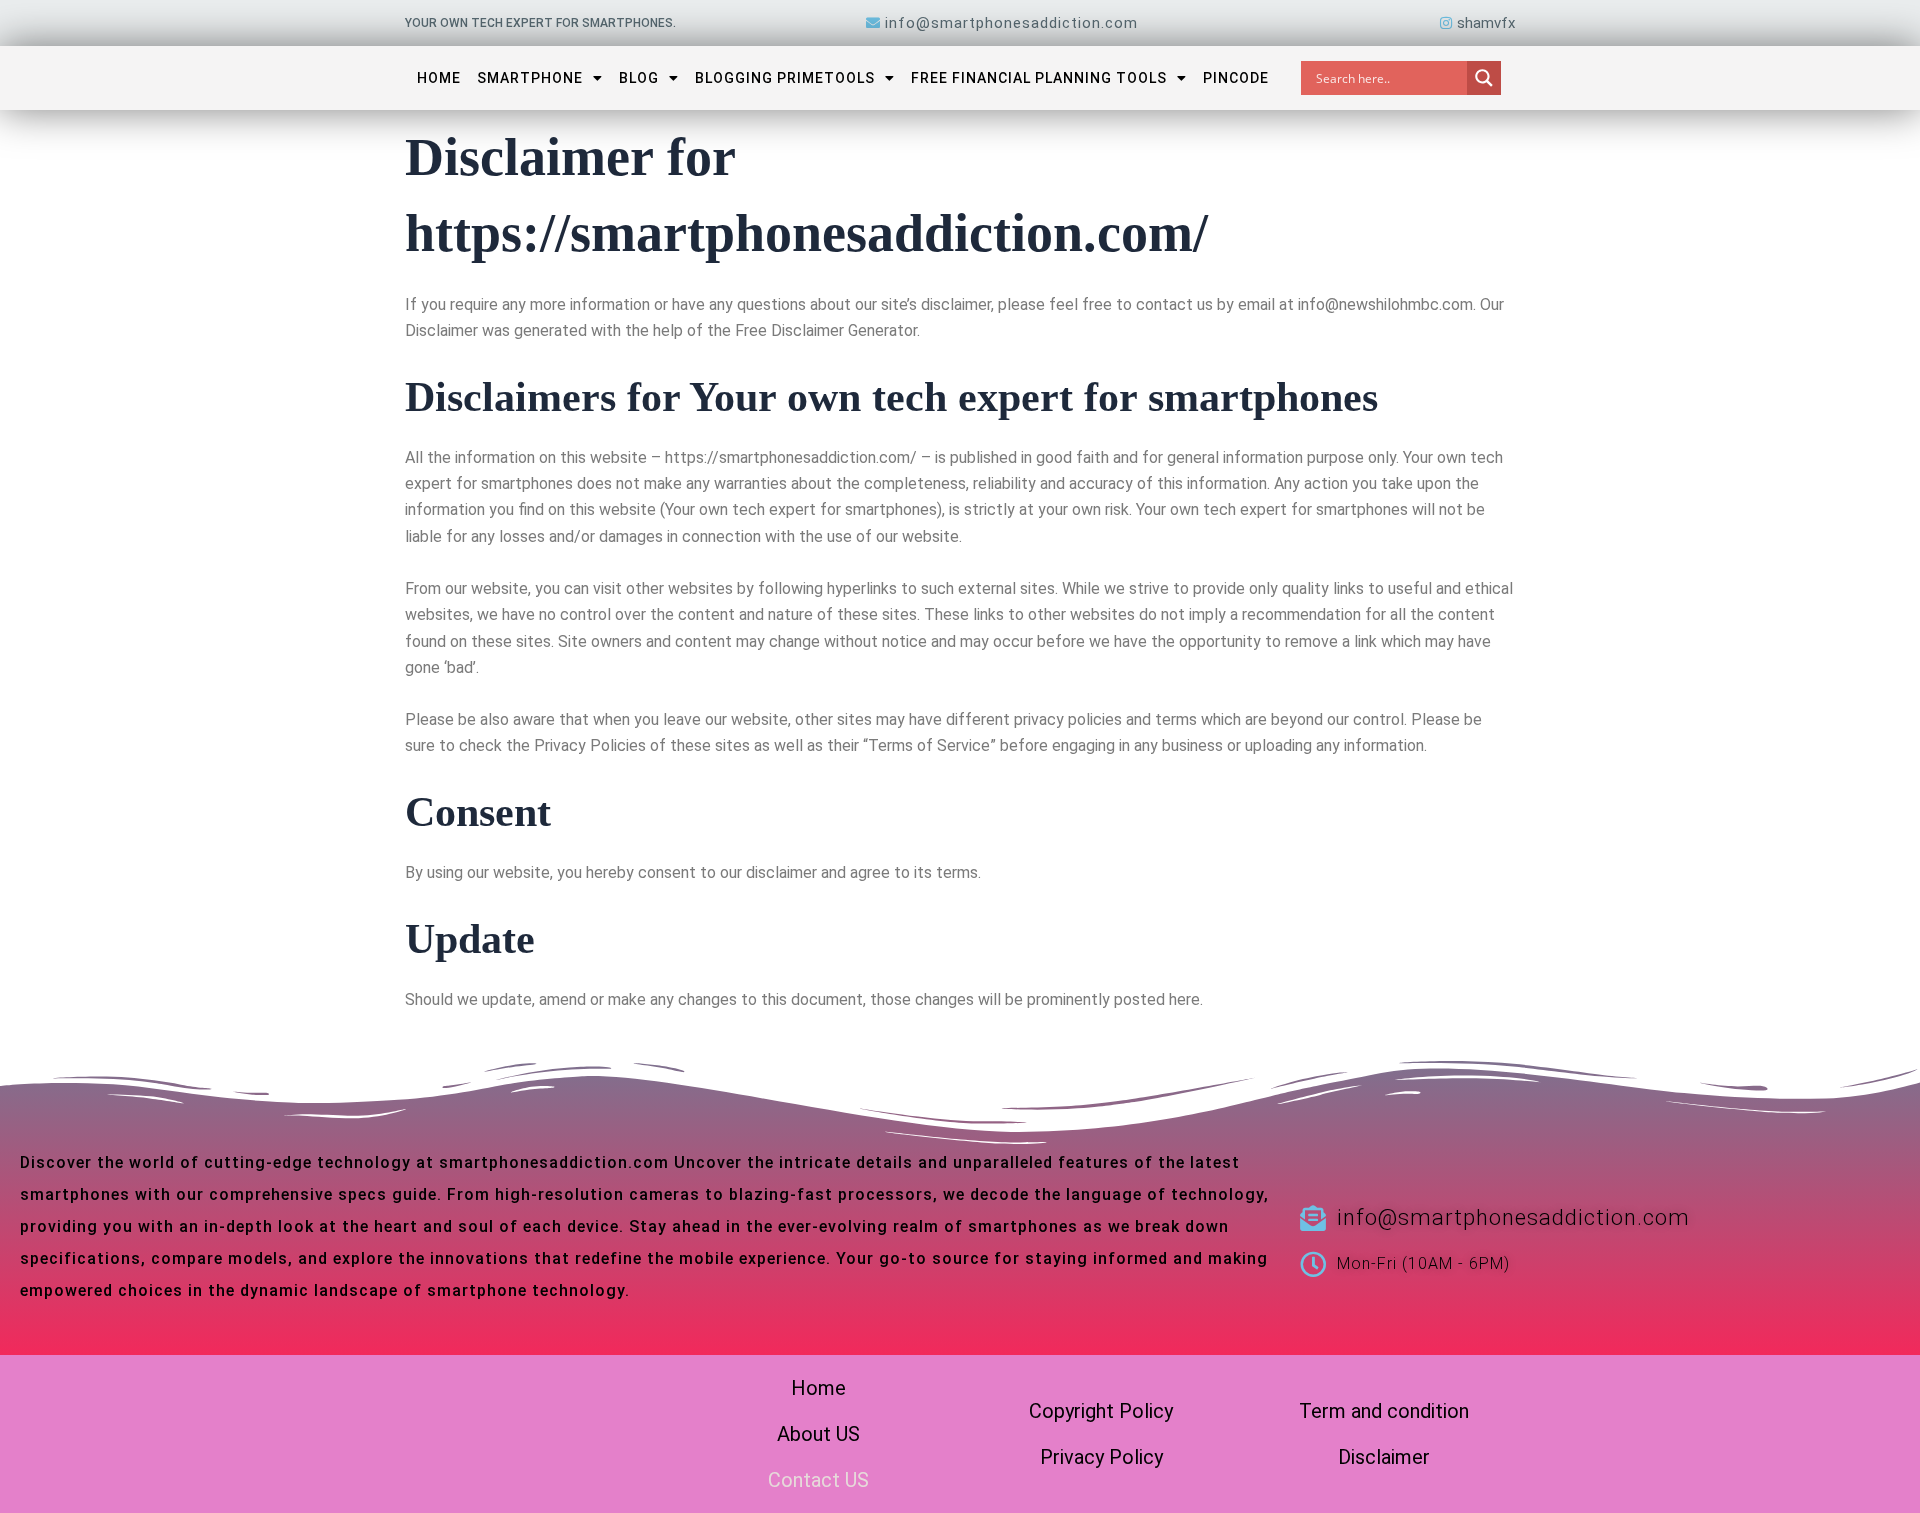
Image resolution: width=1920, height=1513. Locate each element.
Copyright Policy (1101, 1411)
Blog (639, 78)
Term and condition (1384, 1411)
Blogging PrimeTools (785, 78)
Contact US (818, 1480)
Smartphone (530, 78)
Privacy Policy (1101, 1457)
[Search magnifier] (1484, 78)
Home (439, 78)
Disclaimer (1384, 1457)
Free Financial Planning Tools (1039, 78)
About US (818, 1434)
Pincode (1236, 78)
